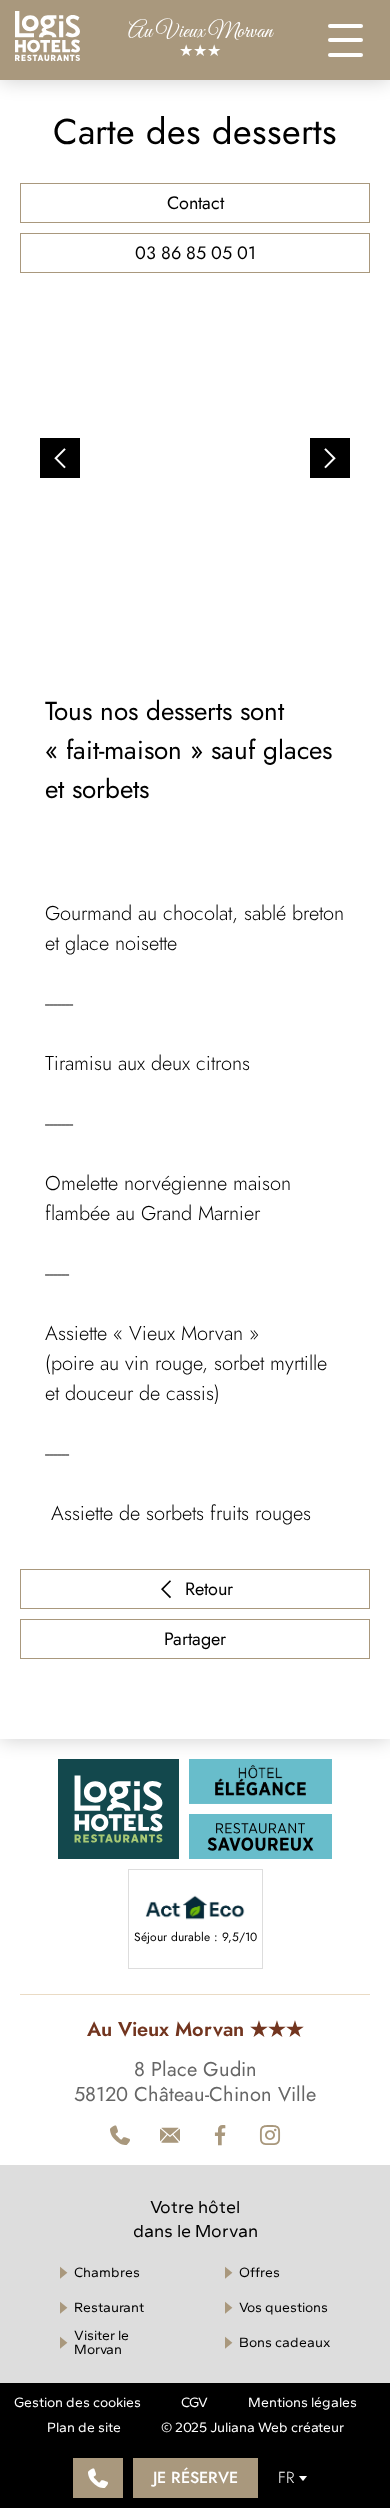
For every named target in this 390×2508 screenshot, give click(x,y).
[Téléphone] (120, 2135)
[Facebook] (220, 2135)
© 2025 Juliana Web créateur (252, 2427)
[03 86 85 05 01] (98, 2478)
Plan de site (84, 2427)
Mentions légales (302, 2402)
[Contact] (270, 2135)
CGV (194, 2402)
